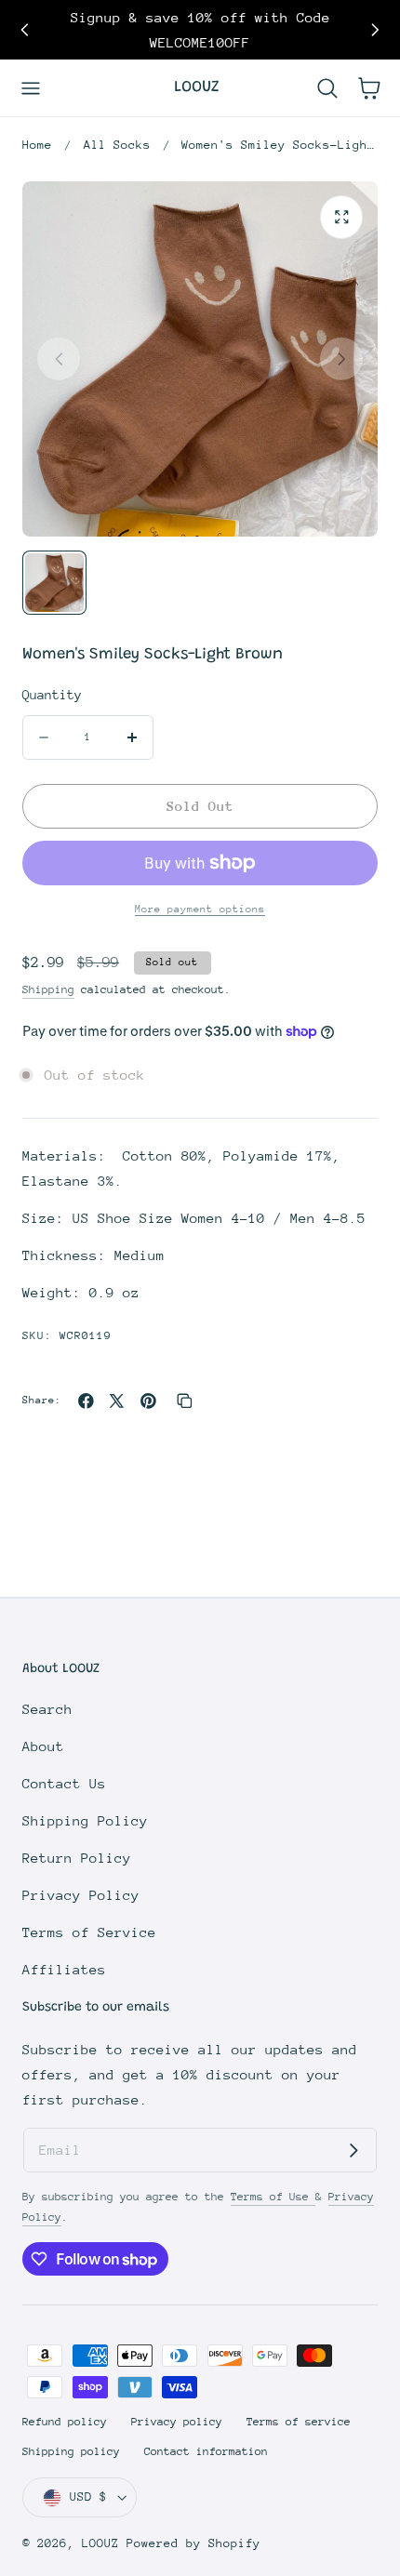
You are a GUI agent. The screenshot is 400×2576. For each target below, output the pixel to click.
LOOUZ (100, 2543)
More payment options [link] (200, 909)
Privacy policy (177, 2422)
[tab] (54, 583)
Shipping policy (71, 2451)
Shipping (48, 989)
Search (47, 1709)
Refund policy (65, 2422)
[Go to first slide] (375, 30)
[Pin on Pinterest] (148, 1401)
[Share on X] (117, 1401)
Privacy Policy (81, 1895)
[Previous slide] (25, 30)
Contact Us (64, 1783)
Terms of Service (89, 1932)
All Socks (117, 145)
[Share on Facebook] (86, 1401)
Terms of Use (273, 2197)
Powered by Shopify (193, 2543)
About (43, 1746)
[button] (31, 88)
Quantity (52, 695)
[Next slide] (342, 359)
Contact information (206, 2451)
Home (37, 145)
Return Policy (77, 1858)
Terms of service (299, 2422)
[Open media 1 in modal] (342, 217)
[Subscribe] (353, 2151)
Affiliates (64, 1969)
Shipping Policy (85, 1820)
